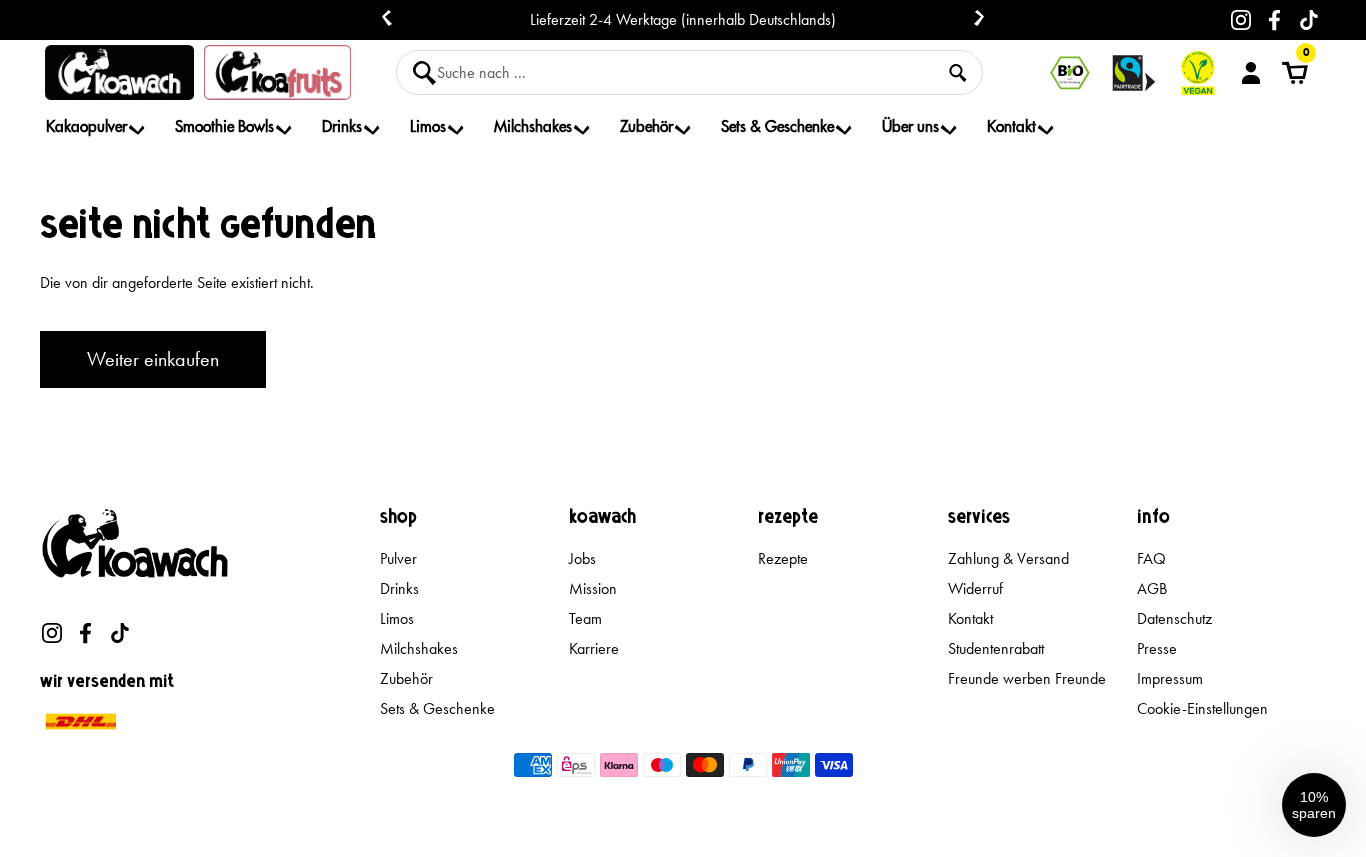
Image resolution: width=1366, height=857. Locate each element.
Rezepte (783, 558)
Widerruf (975, 588)
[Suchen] (958, 73)
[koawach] (119, 72)
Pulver (398, 558)
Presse (1157, 648)
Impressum (1170, 678)
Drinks (399, 588)
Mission (593, 588)
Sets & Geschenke (437, 708)
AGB (1152, 588)
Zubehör (406, 678)
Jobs (582, 558)
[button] (1314, 805)
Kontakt (970, 618)
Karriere (594, 648)
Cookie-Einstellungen (1202, 708)
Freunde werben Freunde (1027, 678)
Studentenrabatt (996, 648)
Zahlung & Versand (1008, 558)
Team (585, 618)
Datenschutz (1174, 618)
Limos (397, 618)
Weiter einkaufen (153, 359)
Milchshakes (419, 648)
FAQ (1151, 558)
